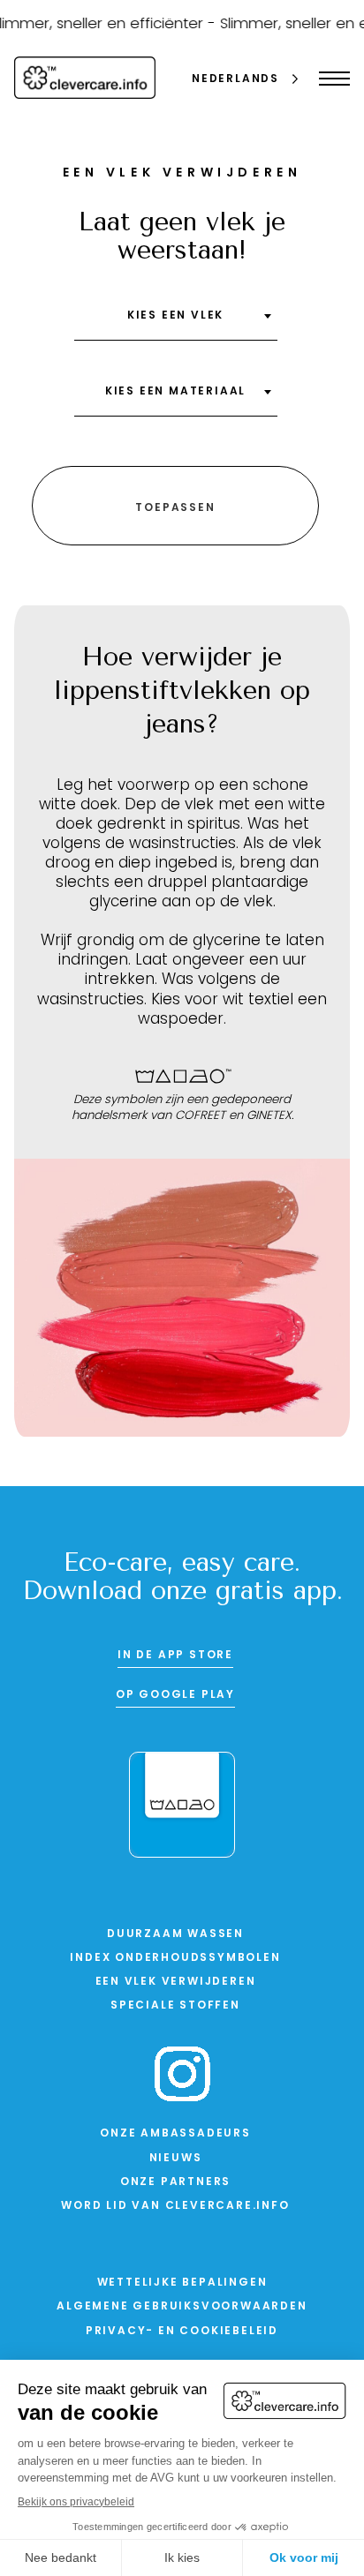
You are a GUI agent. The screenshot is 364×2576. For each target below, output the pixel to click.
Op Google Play (175, 1695)
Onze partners (175, 2182)
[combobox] (176, 322)
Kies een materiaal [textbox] (175, 392)
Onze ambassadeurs (175, 2134)
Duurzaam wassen (175, 1934)
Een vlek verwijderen (176, 1982)
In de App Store (175, 1656)
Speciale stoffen (175, 2006)
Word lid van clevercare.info (175, 2206)
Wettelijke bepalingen (182, 2283)
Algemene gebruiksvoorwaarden (182, 2307)
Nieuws (176, 2159)
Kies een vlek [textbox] (175, 316)
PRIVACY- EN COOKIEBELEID (182, 2332)
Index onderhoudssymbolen (175, 1958)
